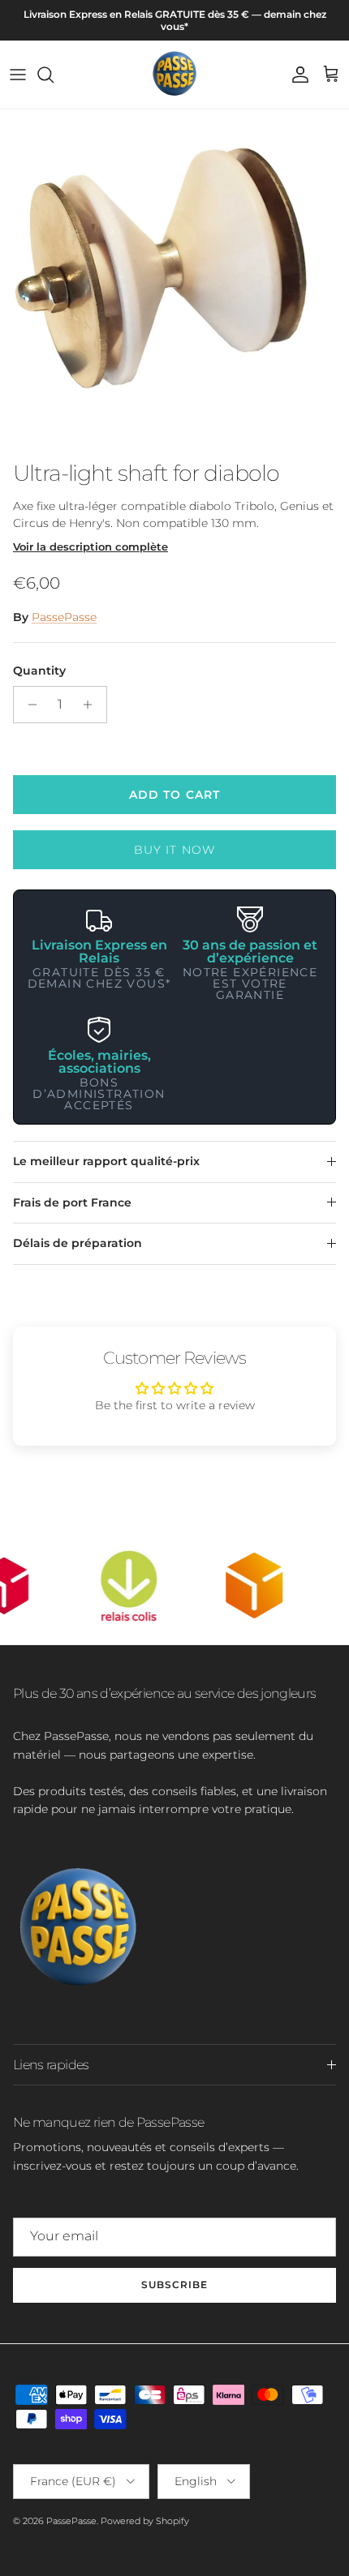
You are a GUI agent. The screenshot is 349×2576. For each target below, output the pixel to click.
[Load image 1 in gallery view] (174, 281)
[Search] (54, 75)
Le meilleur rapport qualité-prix (106, 1161)
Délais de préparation (78, 1243)
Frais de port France (72, 1202)
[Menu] (18, 75)
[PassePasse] (174, 75)
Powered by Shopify (145, 2521)
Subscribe (174, 2285)
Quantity (39, 671)
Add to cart (174, 795)
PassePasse (64, 617)
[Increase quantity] (92, 705)
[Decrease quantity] (28, 705)
